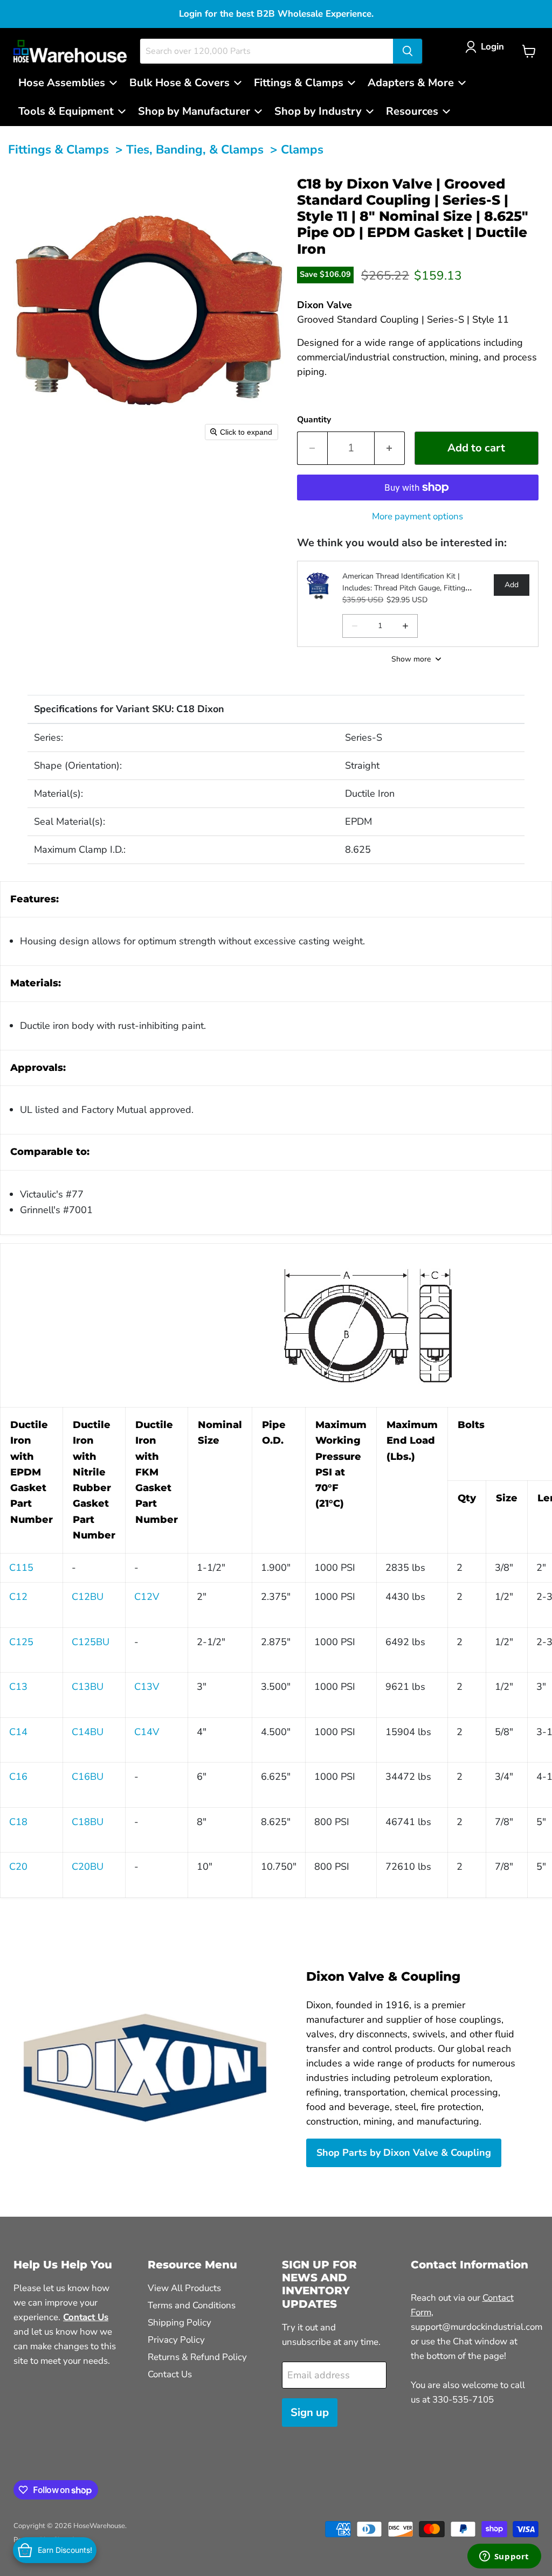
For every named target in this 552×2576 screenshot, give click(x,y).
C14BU (88, 1732)
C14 (18, 1732)
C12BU (88, 1597)
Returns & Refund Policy (197, 2357)
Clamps (302, 149)
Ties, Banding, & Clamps (195, 149)
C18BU (88, 1822)
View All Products (184, 2288)
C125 (21, 1642)
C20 (18, 1867)
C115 (21, 1568)
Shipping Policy (180, 2323)
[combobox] (267, 51)
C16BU (88, 1777)
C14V (147, 1732)
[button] (487, 47)
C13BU (88, 1687)
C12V (147, 1597)
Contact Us (170, 2374)
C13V (147, 1687)
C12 (18, 1597)
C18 (18, 1822)
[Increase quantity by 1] (390, 448)
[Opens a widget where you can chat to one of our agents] (504, 2557)
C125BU (91, 1642)
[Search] (408, 51)
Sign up (310, 2413)
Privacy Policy (176, 2340)
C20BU (88, 1867)
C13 (18, 1687)
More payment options (418, 516)
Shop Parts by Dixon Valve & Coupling (404, 2153)
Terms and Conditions (192, 2305)
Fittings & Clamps (58, 149)
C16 (18, 1777)
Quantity (314, 420)
